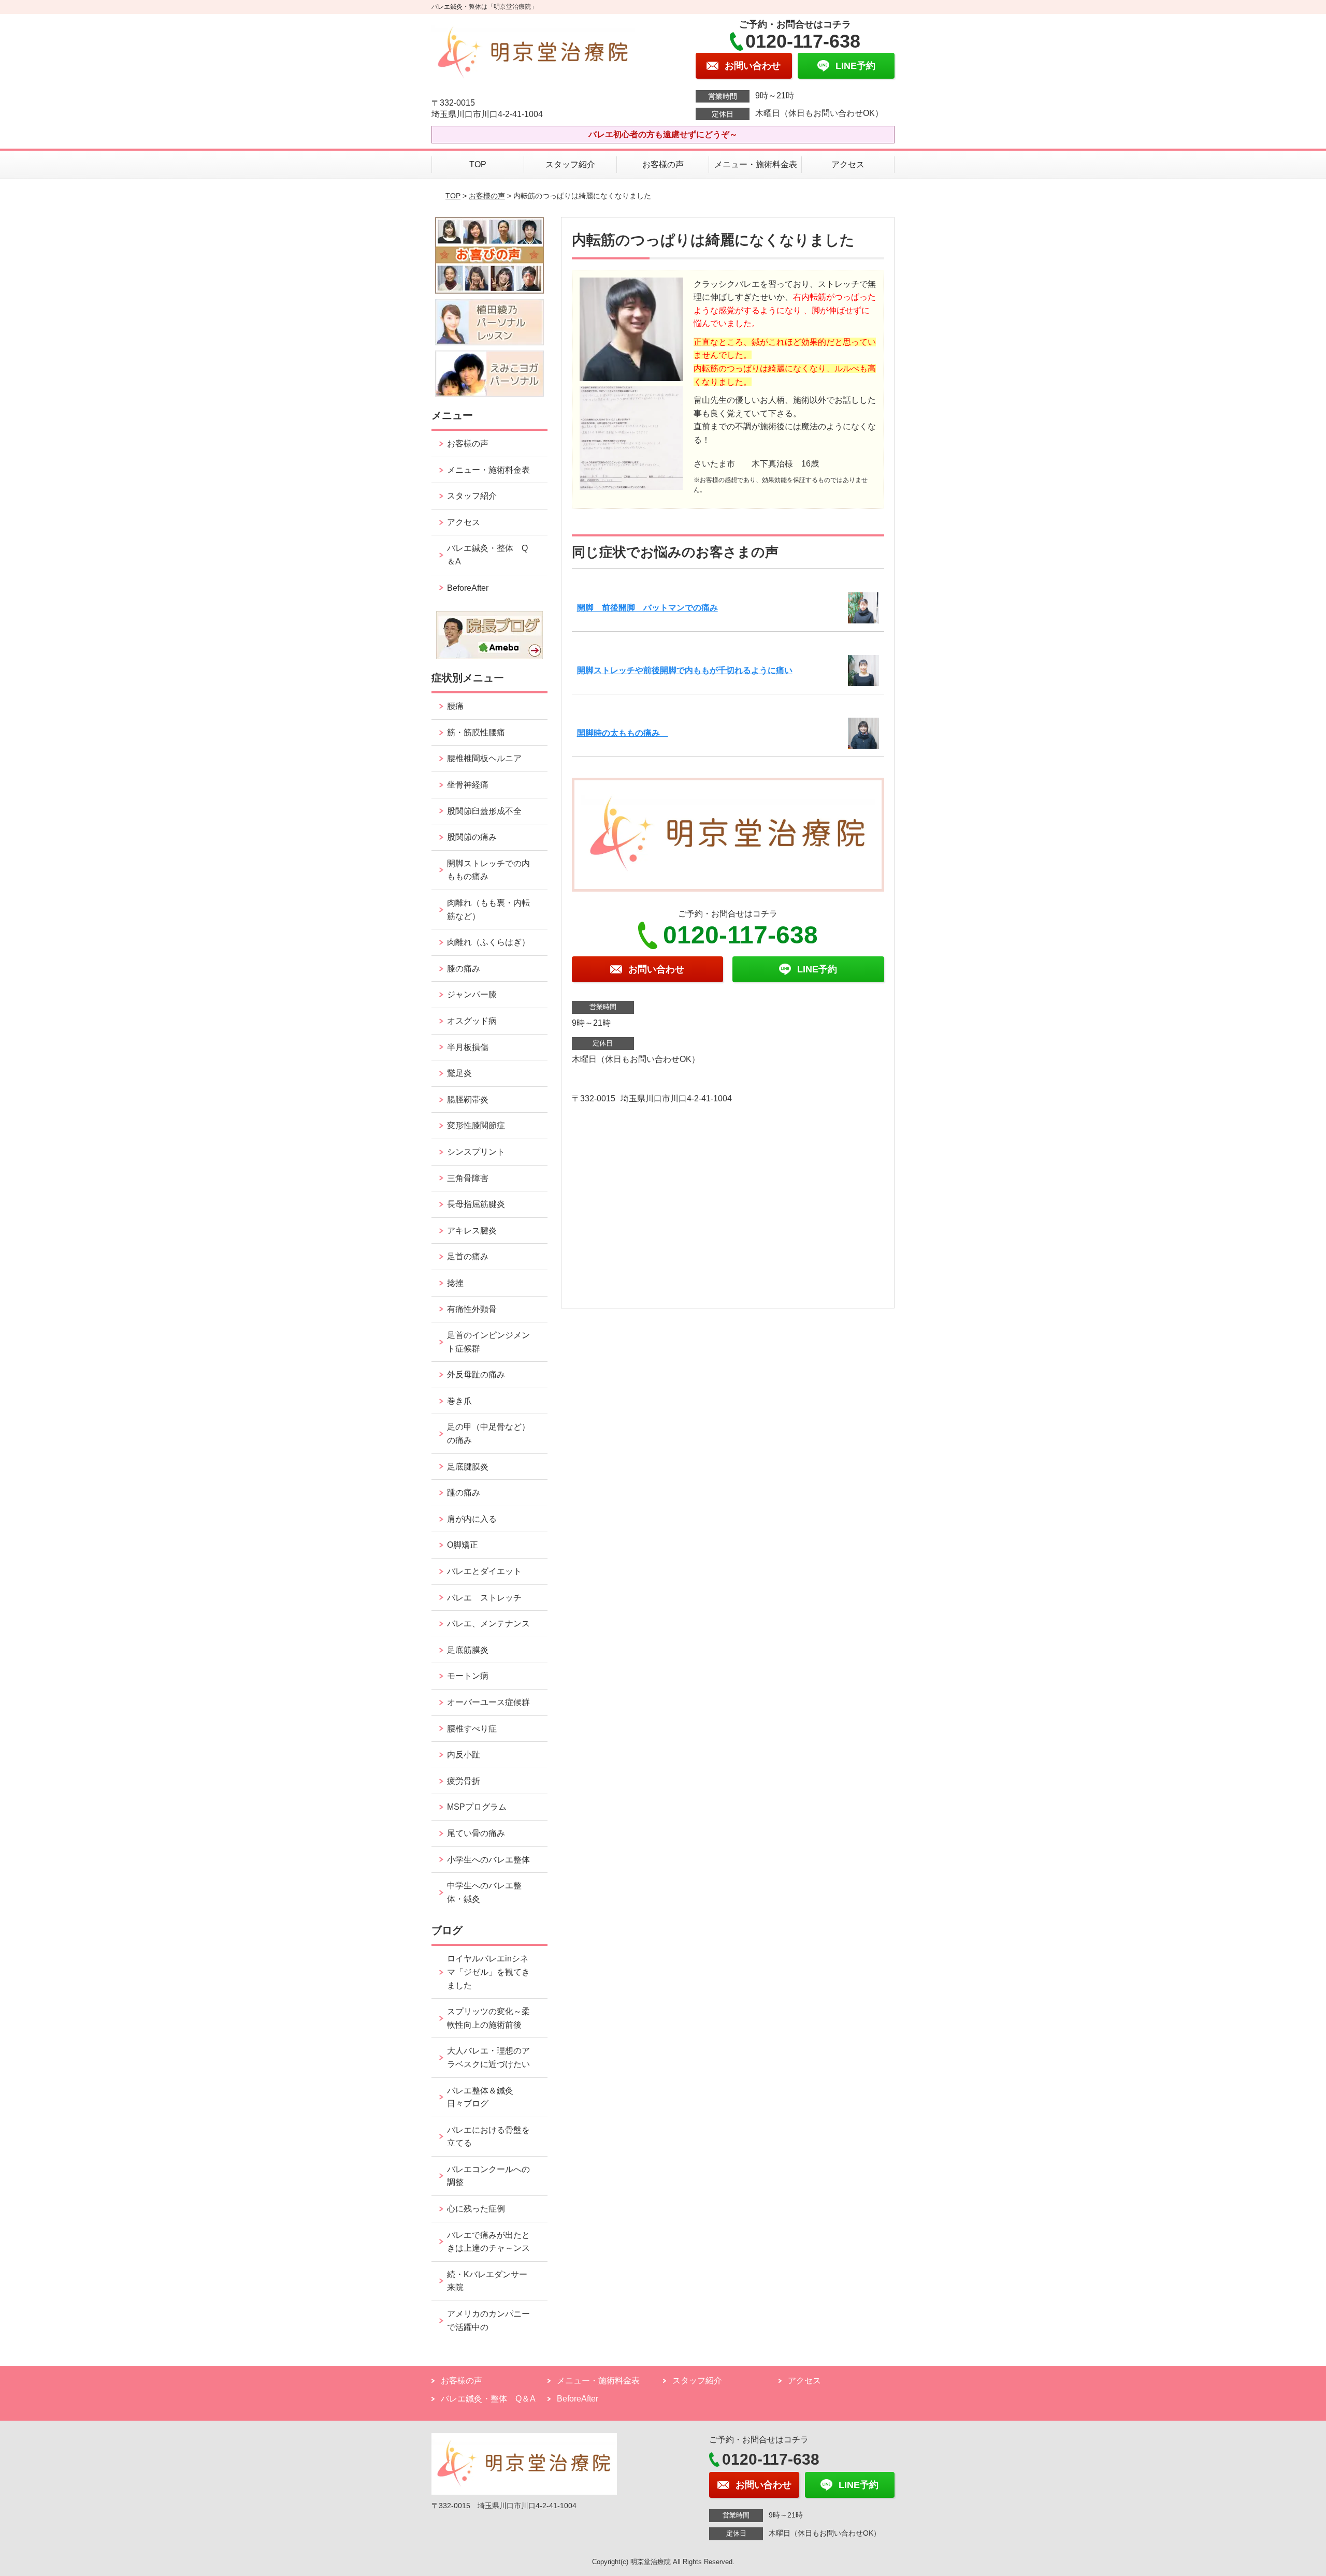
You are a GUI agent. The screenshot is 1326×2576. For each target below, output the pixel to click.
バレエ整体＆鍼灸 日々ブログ (484, 2097)
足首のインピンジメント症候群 (488, 1342)
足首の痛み (468, 1256)
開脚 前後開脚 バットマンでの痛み (647, 608)
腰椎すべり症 (472, 1729)
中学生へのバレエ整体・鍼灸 (484, 1892)
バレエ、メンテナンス (488, 1624)
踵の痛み (468, 1493)
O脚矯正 (463, 1545)
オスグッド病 (472, 1021)
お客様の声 (663, 164)
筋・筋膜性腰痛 (476, 732)
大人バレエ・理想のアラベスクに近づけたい (488, 2057)
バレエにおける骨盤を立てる (488, 2137)
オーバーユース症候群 (488, 1702)
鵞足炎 (459, 1073)
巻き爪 (459, 1401)
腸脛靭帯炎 (468, 1100)
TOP (478, 164)
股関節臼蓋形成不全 (484, 811)
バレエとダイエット (484, 1571)
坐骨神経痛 (468, 785)
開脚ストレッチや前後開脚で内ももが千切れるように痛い (685, 670)
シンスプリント (476, 1152)
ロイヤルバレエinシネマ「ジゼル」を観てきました (488, 1972)
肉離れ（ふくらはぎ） (488, 942)
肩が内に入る (472, 1519)
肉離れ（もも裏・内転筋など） (488, 909)
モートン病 (468, 1676)
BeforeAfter (468, 588)
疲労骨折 (464, 1781)
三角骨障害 (468, 1178)
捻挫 (455, 1283)
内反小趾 (464, 1755)
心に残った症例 (476, 2209)
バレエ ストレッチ (484, 1598)
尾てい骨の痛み (476, 1833)
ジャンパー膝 (472, 994)
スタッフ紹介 (570, 164)
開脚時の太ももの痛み (623, 733)
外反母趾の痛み (476, 1374)
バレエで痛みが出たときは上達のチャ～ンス (488, 2242)
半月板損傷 (468, 1047)
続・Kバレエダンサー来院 (487, 2281)
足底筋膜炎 (468, 1650)
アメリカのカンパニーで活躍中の (488, 2320)
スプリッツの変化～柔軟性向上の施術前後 (488, 2018)
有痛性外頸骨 (472, 1309)
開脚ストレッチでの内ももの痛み (488, 870)
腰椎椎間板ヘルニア (484, 758)
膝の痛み (464, 969)
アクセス (848, 164)
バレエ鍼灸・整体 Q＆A (487, 555)
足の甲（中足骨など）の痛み (488, 1433)
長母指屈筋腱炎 (476, 1204)
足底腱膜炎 (468, 1467)
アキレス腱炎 (472, 1231)
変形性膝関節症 (476, 1125)
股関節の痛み (472, 837)
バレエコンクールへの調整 (488, 2176)
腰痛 (455, 706)
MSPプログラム (477, 1807)
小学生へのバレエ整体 (488, 1860)
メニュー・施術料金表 (756, 164)
